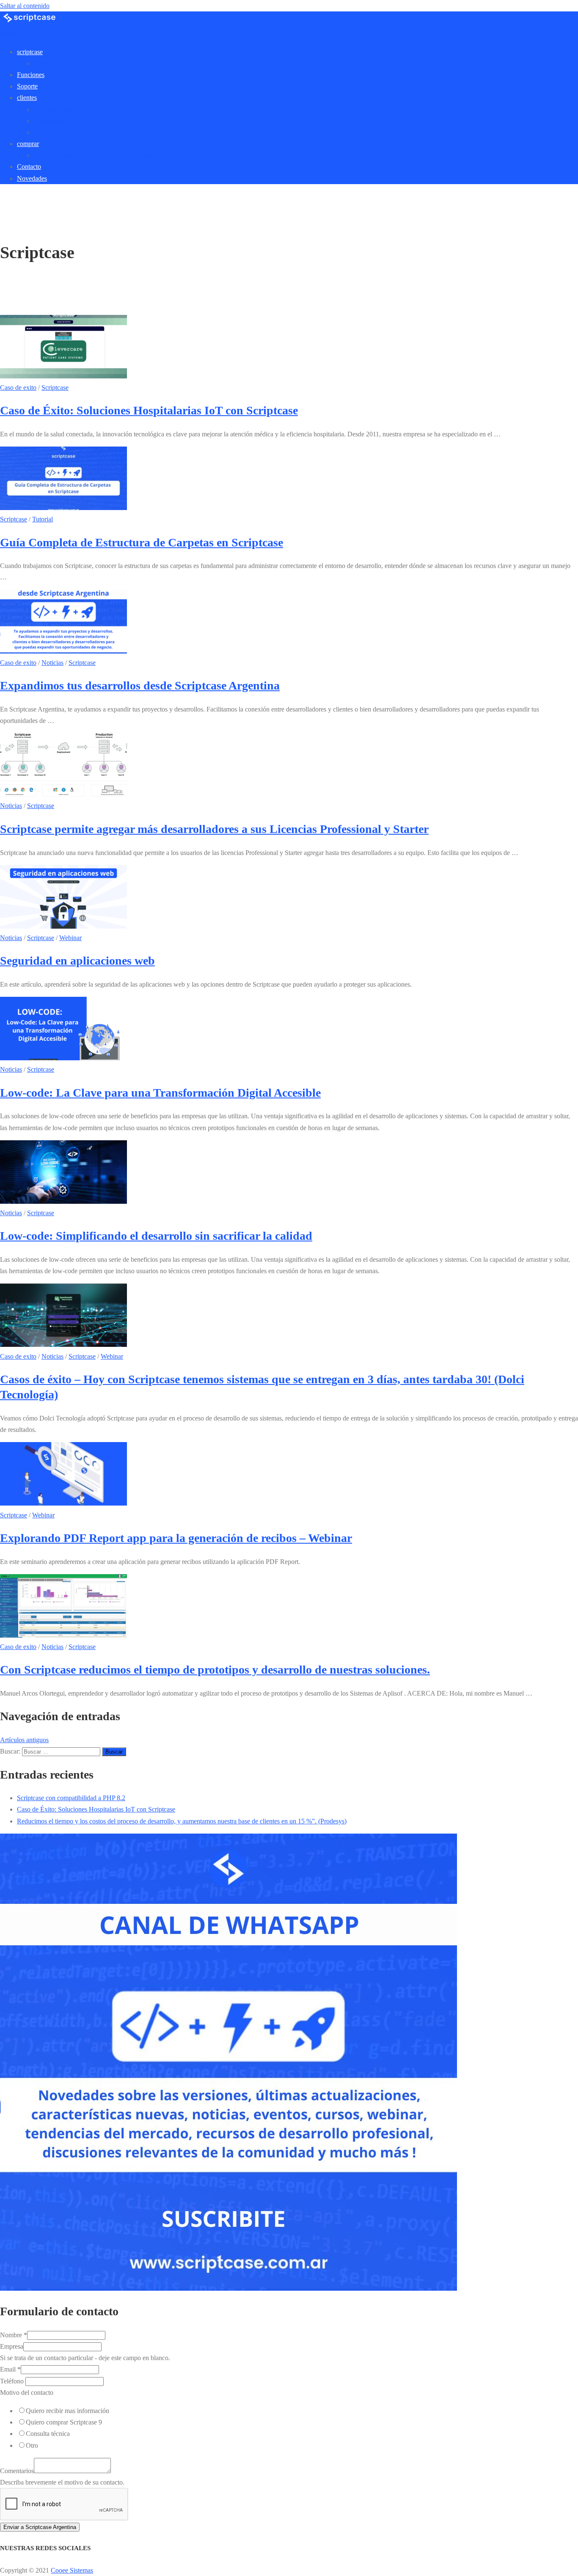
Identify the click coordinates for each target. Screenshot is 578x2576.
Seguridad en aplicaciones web (77, 961)
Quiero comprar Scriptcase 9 (64, 2422)
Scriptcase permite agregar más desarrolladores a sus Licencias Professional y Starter (214, 829)
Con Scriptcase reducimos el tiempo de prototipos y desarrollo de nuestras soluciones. (215, 1670)
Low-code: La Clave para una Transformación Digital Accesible (160, 1093)
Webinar (70, 938)
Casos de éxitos (55, 132)
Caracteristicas (53, 63)
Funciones (31, 75)
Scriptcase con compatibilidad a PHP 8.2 (71, 1798)
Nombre (14, 2335)
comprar (28, 144)
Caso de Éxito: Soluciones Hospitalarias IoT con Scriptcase (149, 410)
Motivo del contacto (27, 2393)
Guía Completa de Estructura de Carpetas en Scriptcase (142, 542)
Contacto (29, 167)
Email (10, 2369)
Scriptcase (55, 388)
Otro (32, 2445)
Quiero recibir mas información (67, 2411)
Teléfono (13, 2381)
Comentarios (17, 2471)
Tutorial (43, 519)
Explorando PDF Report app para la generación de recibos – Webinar (176, 1538)
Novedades (32, 178)
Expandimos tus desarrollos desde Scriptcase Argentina (140, 685)
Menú (8, 33)
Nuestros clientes (56, 109)
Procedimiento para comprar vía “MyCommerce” (99, 155)
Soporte (27, 86)
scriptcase (30, 52)
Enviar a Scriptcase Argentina (40, 2527)
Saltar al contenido (25, 6)
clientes (27, 98)
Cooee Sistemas (72, 2570)
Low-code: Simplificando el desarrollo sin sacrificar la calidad (156, 1236)
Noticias (52, 663)
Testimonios (50, 121)
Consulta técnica (48, 2434)
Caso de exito (18, 388)
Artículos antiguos (24, 1740)
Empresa (12, 2346)
